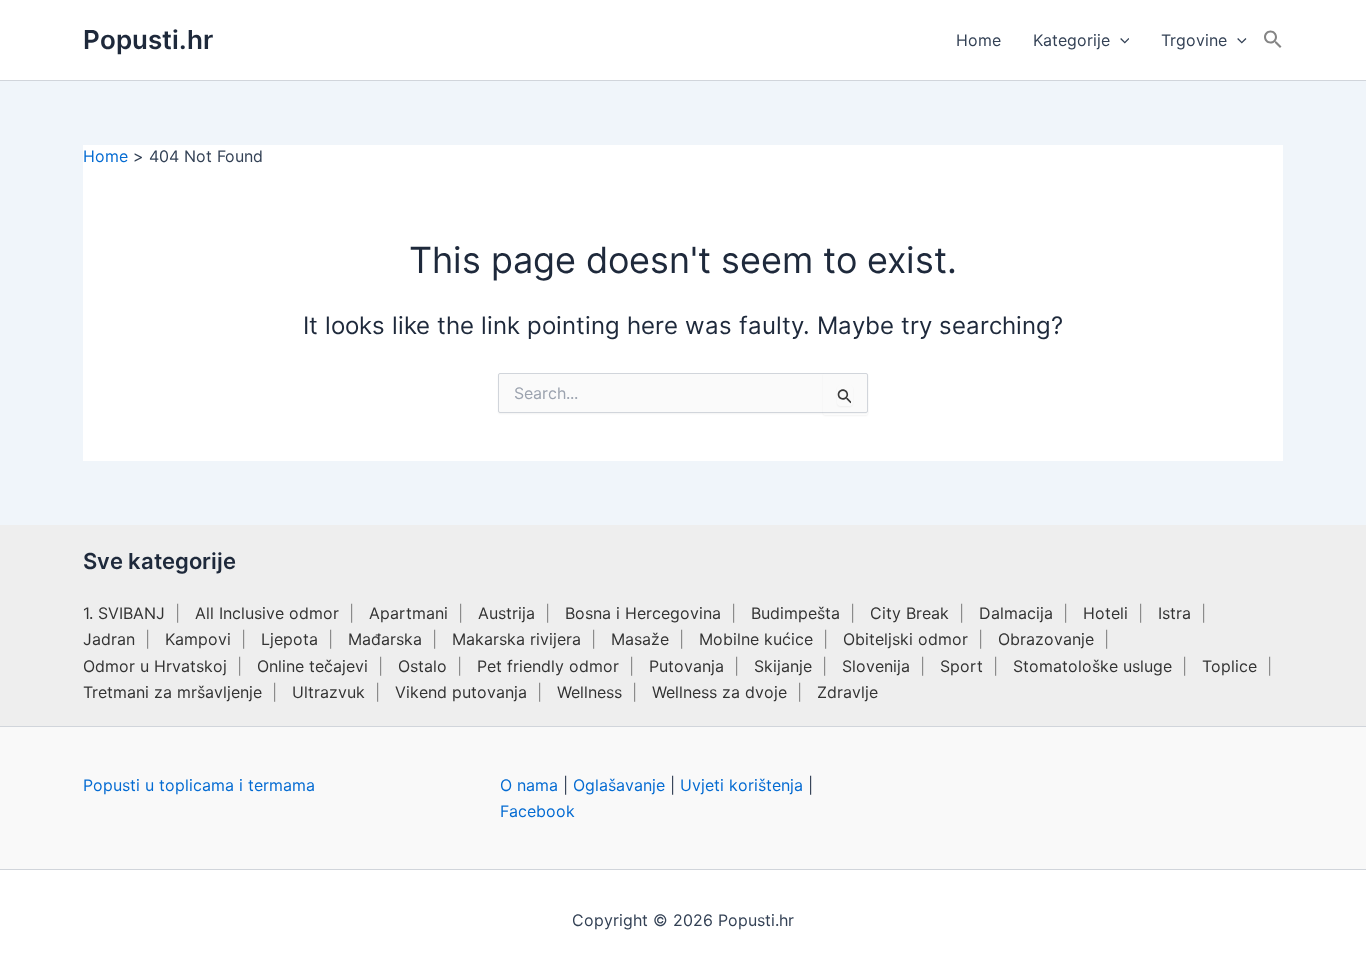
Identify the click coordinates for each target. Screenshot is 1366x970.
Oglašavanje (619, 785)
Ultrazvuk (328, 692)
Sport (961, 666)
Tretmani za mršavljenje (172, 692)
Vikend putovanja (461, 692)
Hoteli (1105, 613)
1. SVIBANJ (124, 613)
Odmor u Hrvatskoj (155, 666)
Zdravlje (847, 692)
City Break (909, 613)
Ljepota (289, 639)
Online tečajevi (312, 666)
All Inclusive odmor (267, 613)
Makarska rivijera (516, 639)
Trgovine (1194, 40)
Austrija (506, 613)
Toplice (1229, 666)
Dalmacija (1016, 613)
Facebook (537, 811)
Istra (1174, 613)
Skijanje (783, 666)
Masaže (640, 639)
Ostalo (422, 666)
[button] (1120, 40)
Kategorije (1071, 40)
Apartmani (408, 613)
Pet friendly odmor (548, 666)
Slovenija (876, 666)
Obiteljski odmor (905, 639)
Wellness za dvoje (719, 692)
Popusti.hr (148, 39)
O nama (529, 785)
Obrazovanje (1046, 639)
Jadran (109, 639)
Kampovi (198, 639)
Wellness (589, 692)
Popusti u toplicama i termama (199, 785)
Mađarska (385, 639)
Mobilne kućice (756, 639)
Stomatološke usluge (1092, 666)
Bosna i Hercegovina (643, 613)
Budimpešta (795, 613)
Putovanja (686, 666)
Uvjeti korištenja (741, 785)
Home (978, 40)
